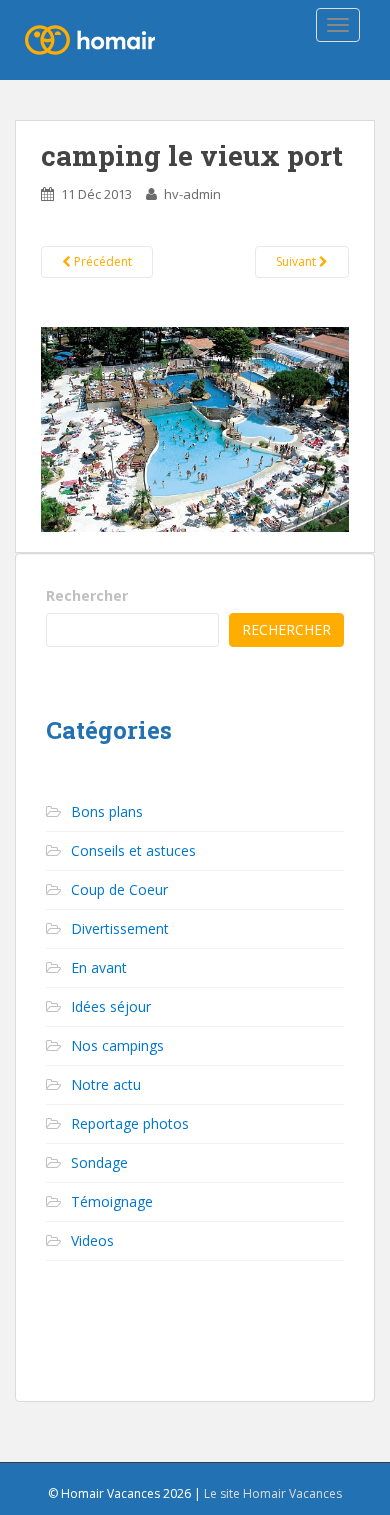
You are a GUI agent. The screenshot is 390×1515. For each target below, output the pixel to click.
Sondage (99, 1162)
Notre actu (106, 1084)
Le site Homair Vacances (273, 1493)
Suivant (297, 261)
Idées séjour (111, 1006)
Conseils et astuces (133, 850)
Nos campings (117, 1045)
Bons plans (107, 811)
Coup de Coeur (119, 889)
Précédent (101, 261)
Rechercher (87, 595)
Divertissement (120, 928)
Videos (92, 1240)
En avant (99, 967)
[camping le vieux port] (195, 427)
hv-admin (192, 194)
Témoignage (112, 1201)
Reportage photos (130, 1123)
